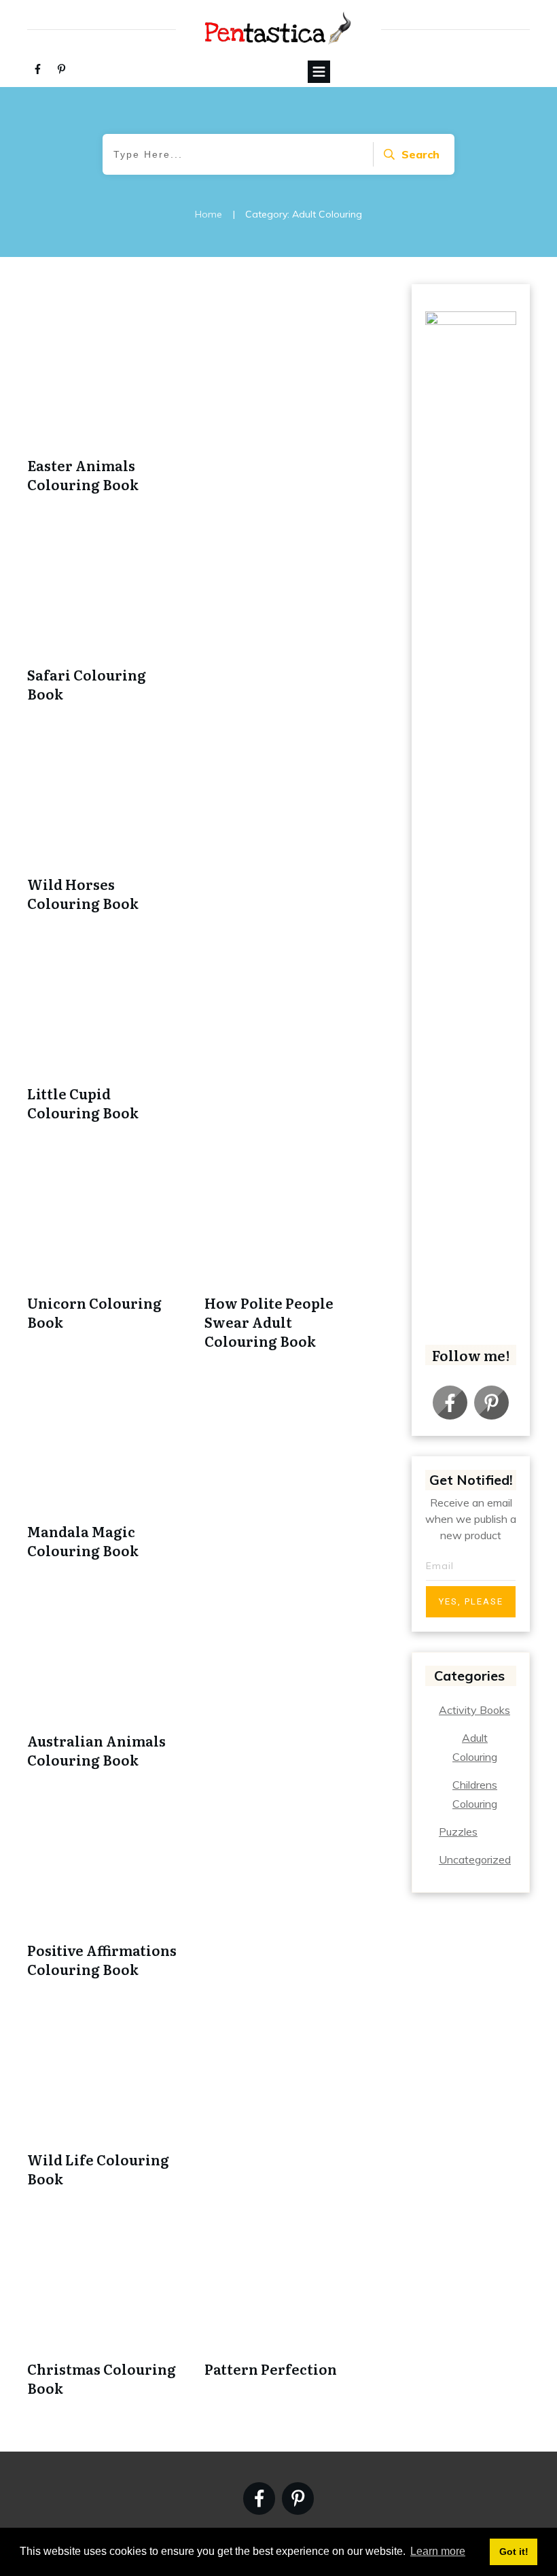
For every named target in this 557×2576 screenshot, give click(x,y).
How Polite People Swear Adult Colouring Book (269, 1322)
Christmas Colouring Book (102, 2378)
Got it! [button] (514, 2552)
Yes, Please (471, 1601)
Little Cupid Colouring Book (83, 1103)
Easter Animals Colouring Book (83, 475)
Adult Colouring (475, 1747)
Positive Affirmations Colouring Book (102, 1959)
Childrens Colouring (475, 1794)
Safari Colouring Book (87, 684)
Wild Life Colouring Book (98, 2169)
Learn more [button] (438, 2551)
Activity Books (474, 1710)
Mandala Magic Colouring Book (83, 1541)
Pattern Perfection (271, 2369)
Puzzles (458, 1832)
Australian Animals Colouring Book (96, 1750)
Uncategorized (475, 1859)
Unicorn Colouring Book (94, 1312)
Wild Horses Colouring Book (83, 893)
